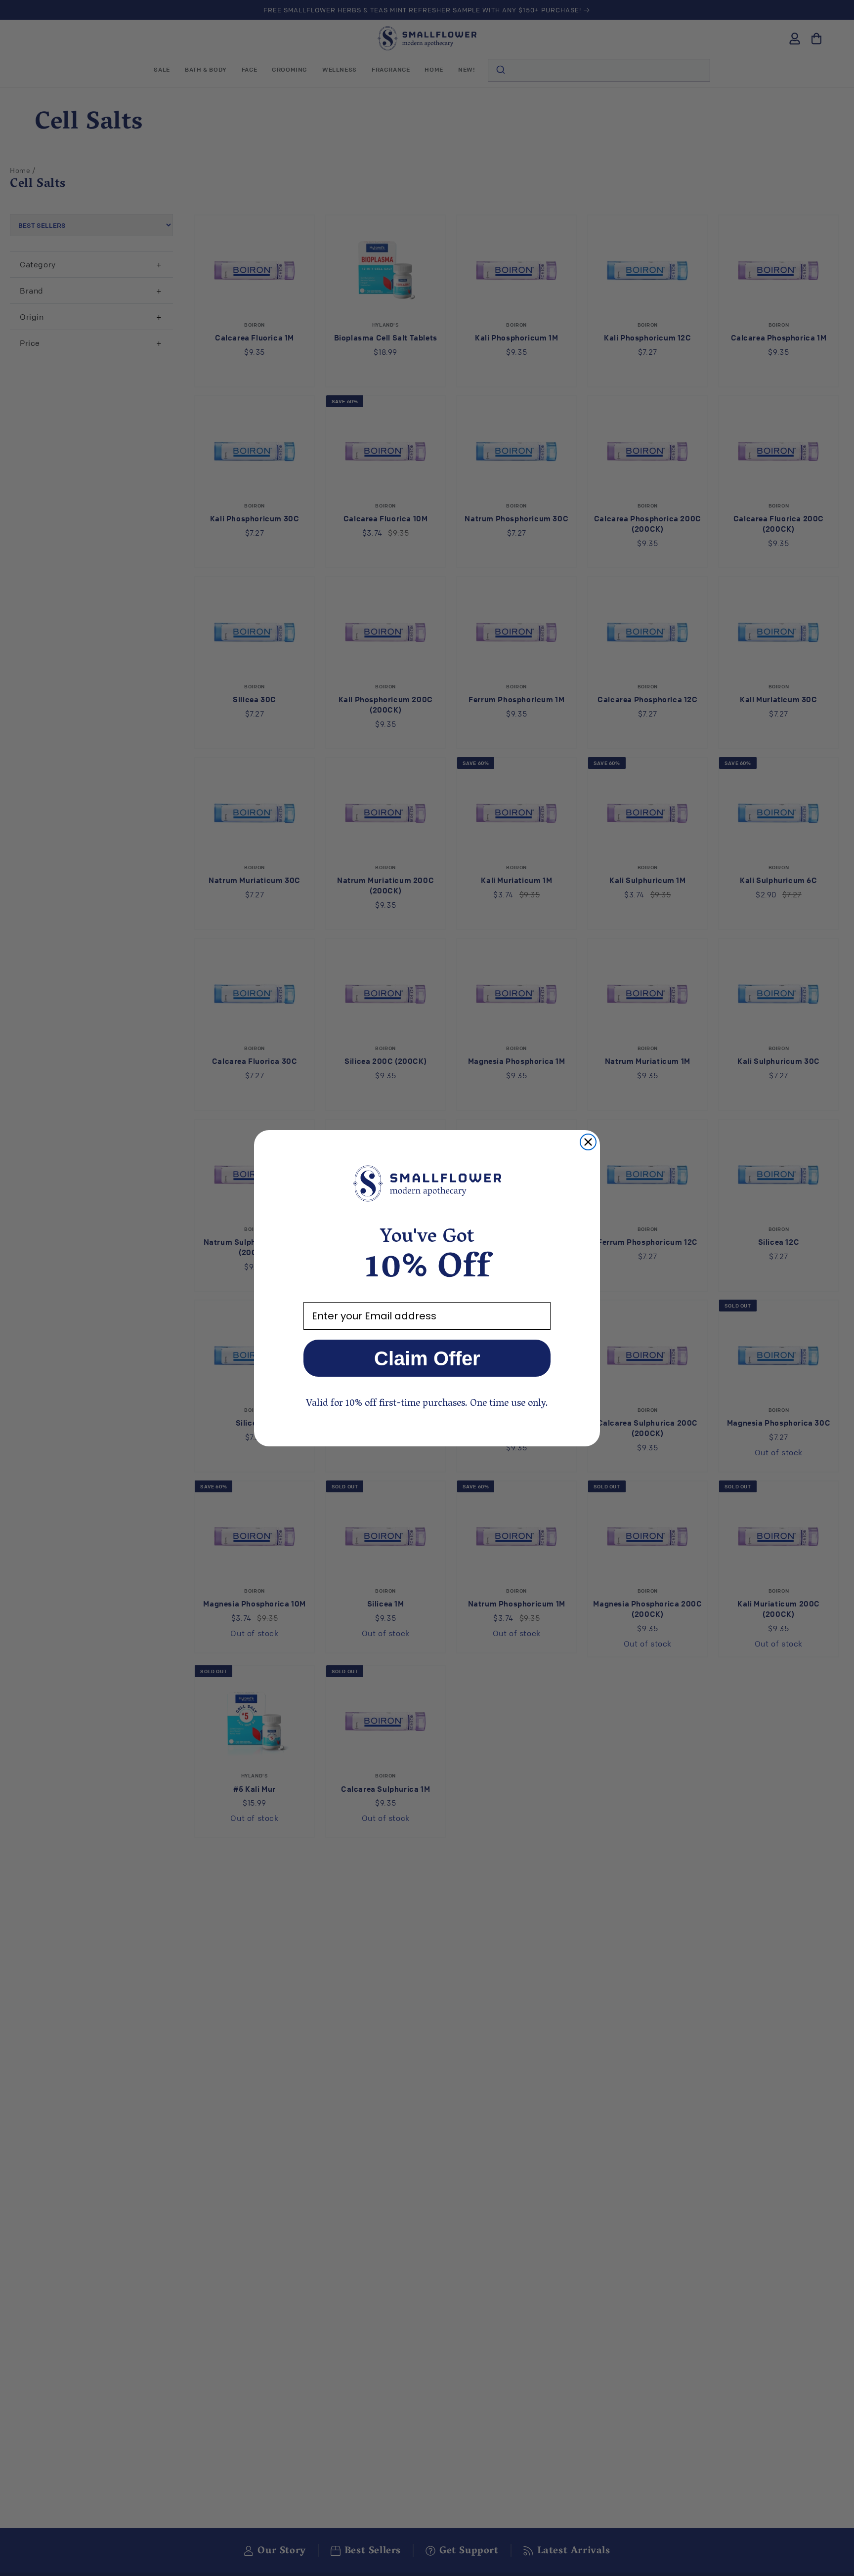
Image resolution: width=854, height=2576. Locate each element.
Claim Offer (427, 1358)
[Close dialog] (588, 1142)
